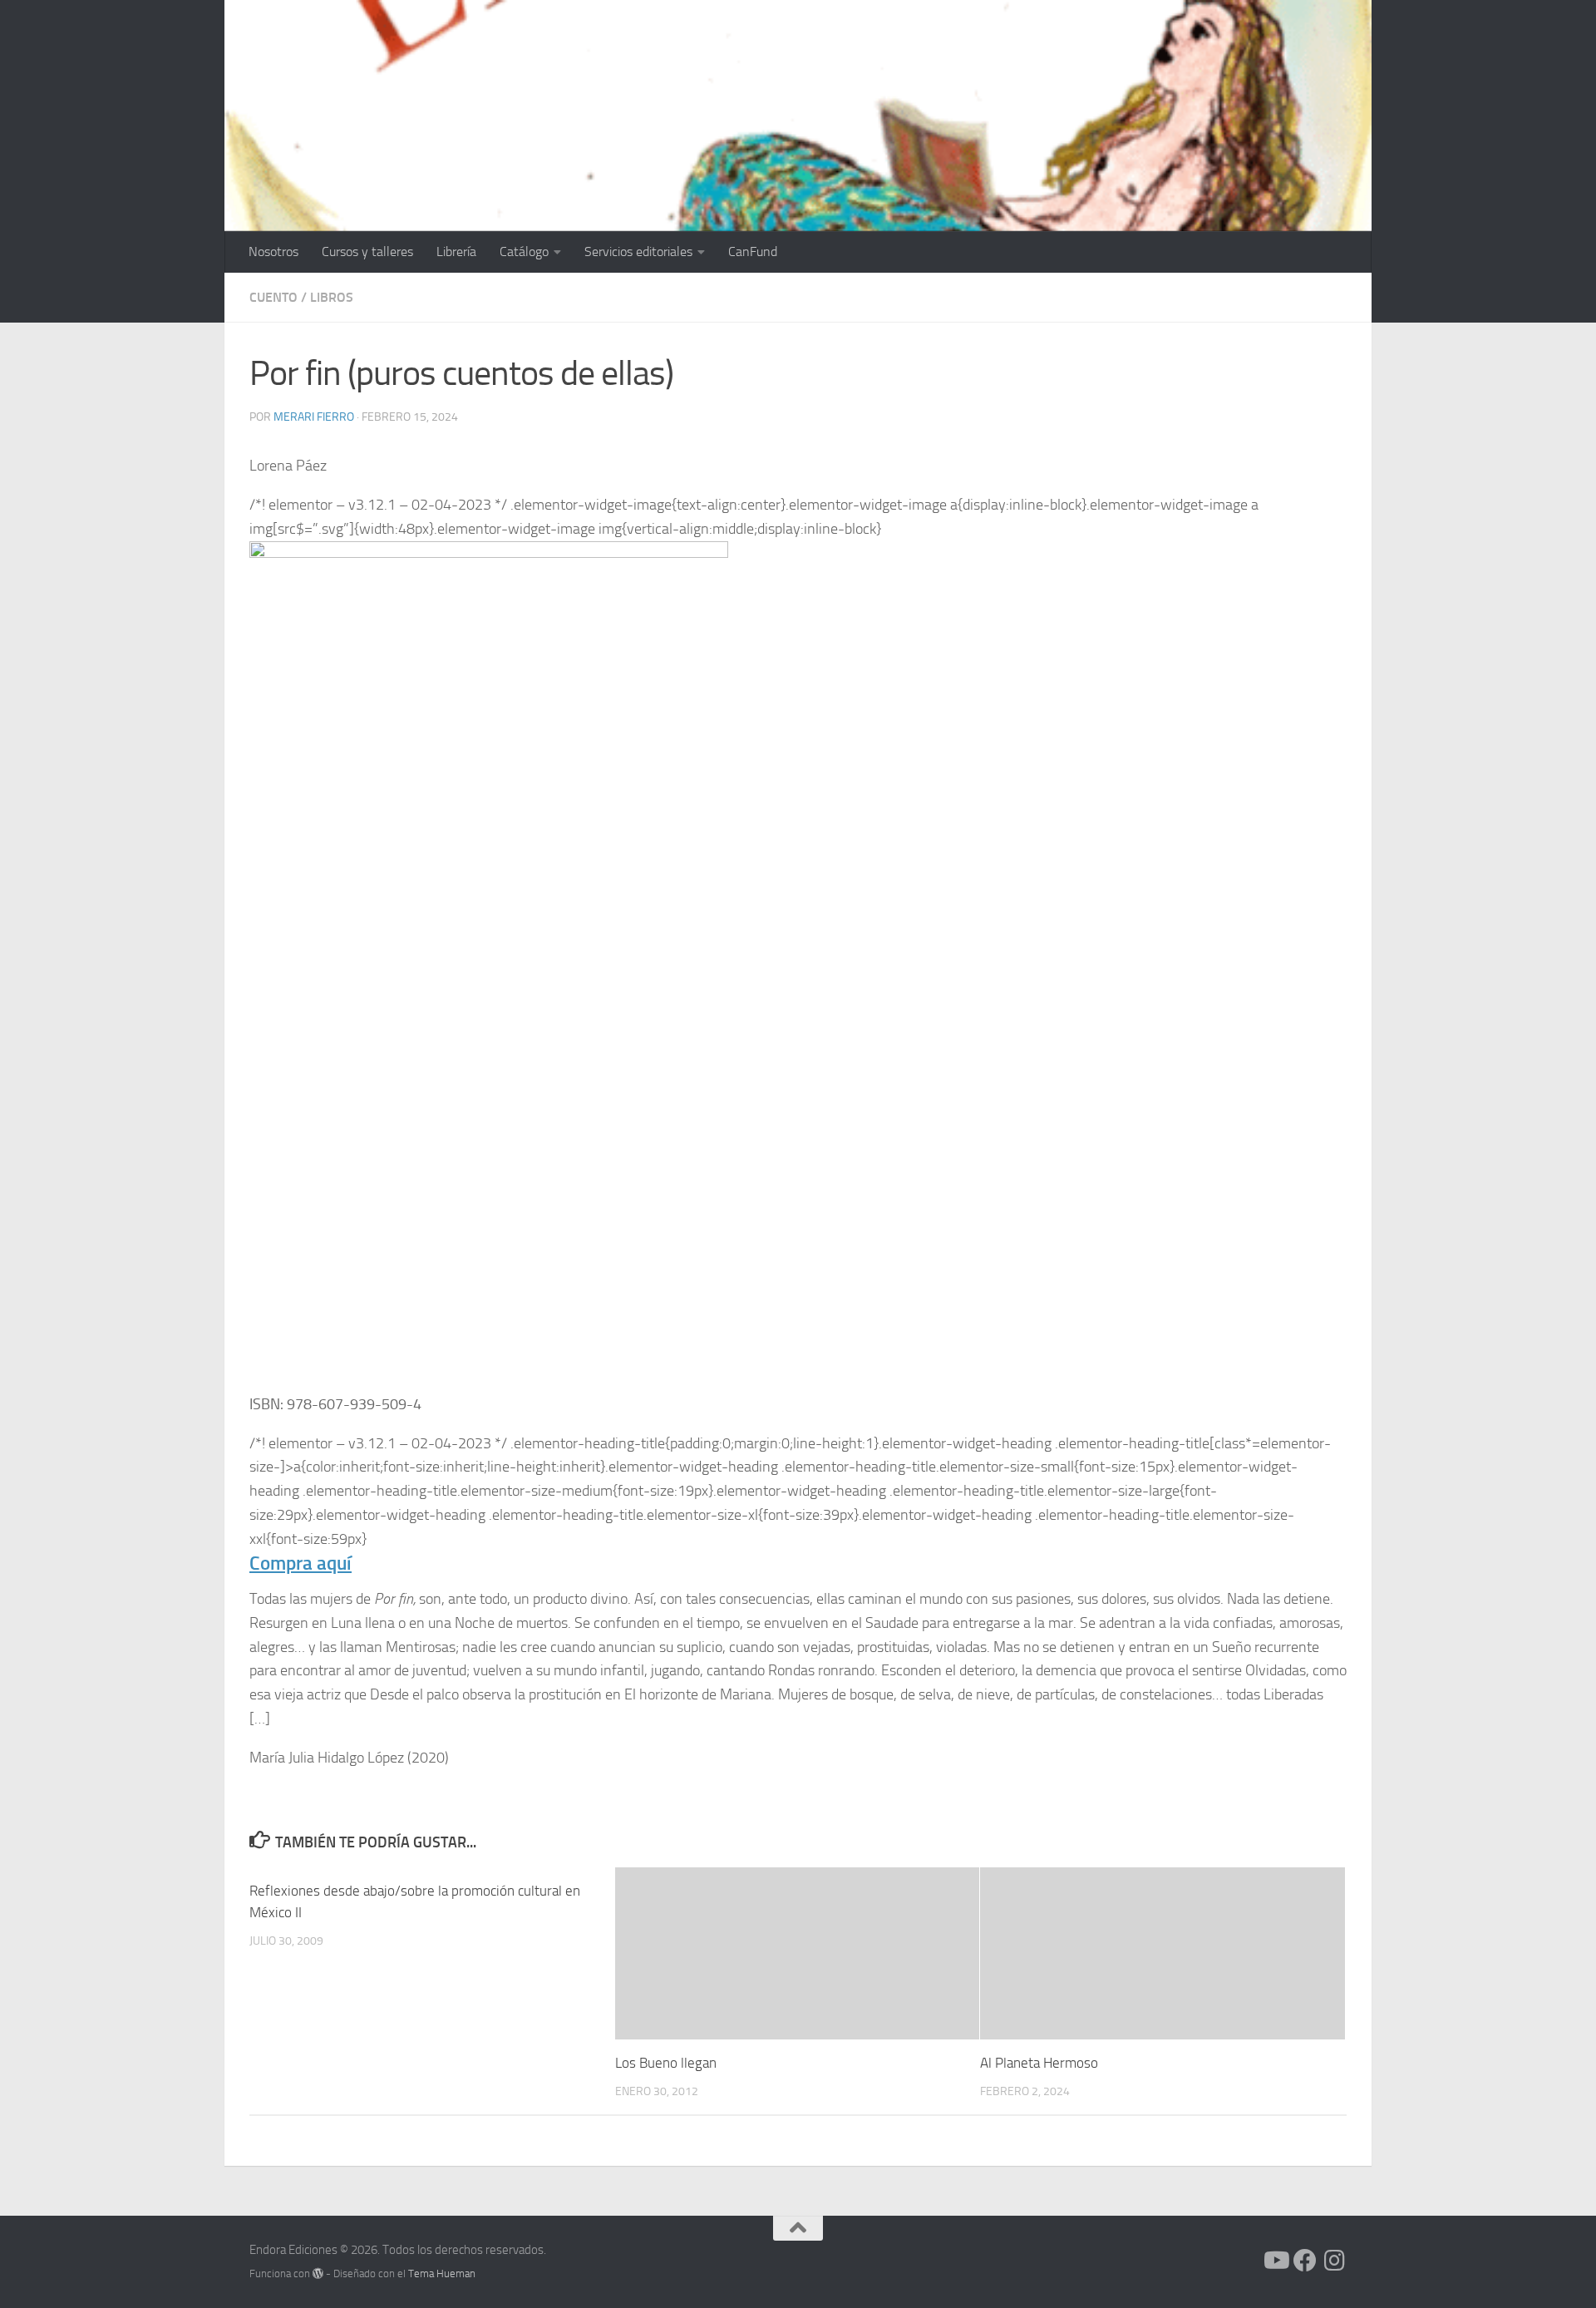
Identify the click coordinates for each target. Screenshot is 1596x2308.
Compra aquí (300, 1563)
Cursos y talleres (367, 252)
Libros (332, 297)
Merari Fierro (314, 417)
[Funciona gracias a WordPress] (318, 2273)
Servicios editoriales (638, 252)
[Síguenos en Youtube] (1275, 2261)
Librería (456, 252)
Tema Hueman (442, 2273)
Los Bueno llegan (666, 2063)
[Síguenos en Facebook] (1305, 2261)
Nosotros (273, 252)
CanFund (753, 252)
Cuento (273, 297)
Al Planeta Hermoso (1039, 2063)
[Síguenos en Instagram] (1335, 2261)
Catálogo (524, 252)
